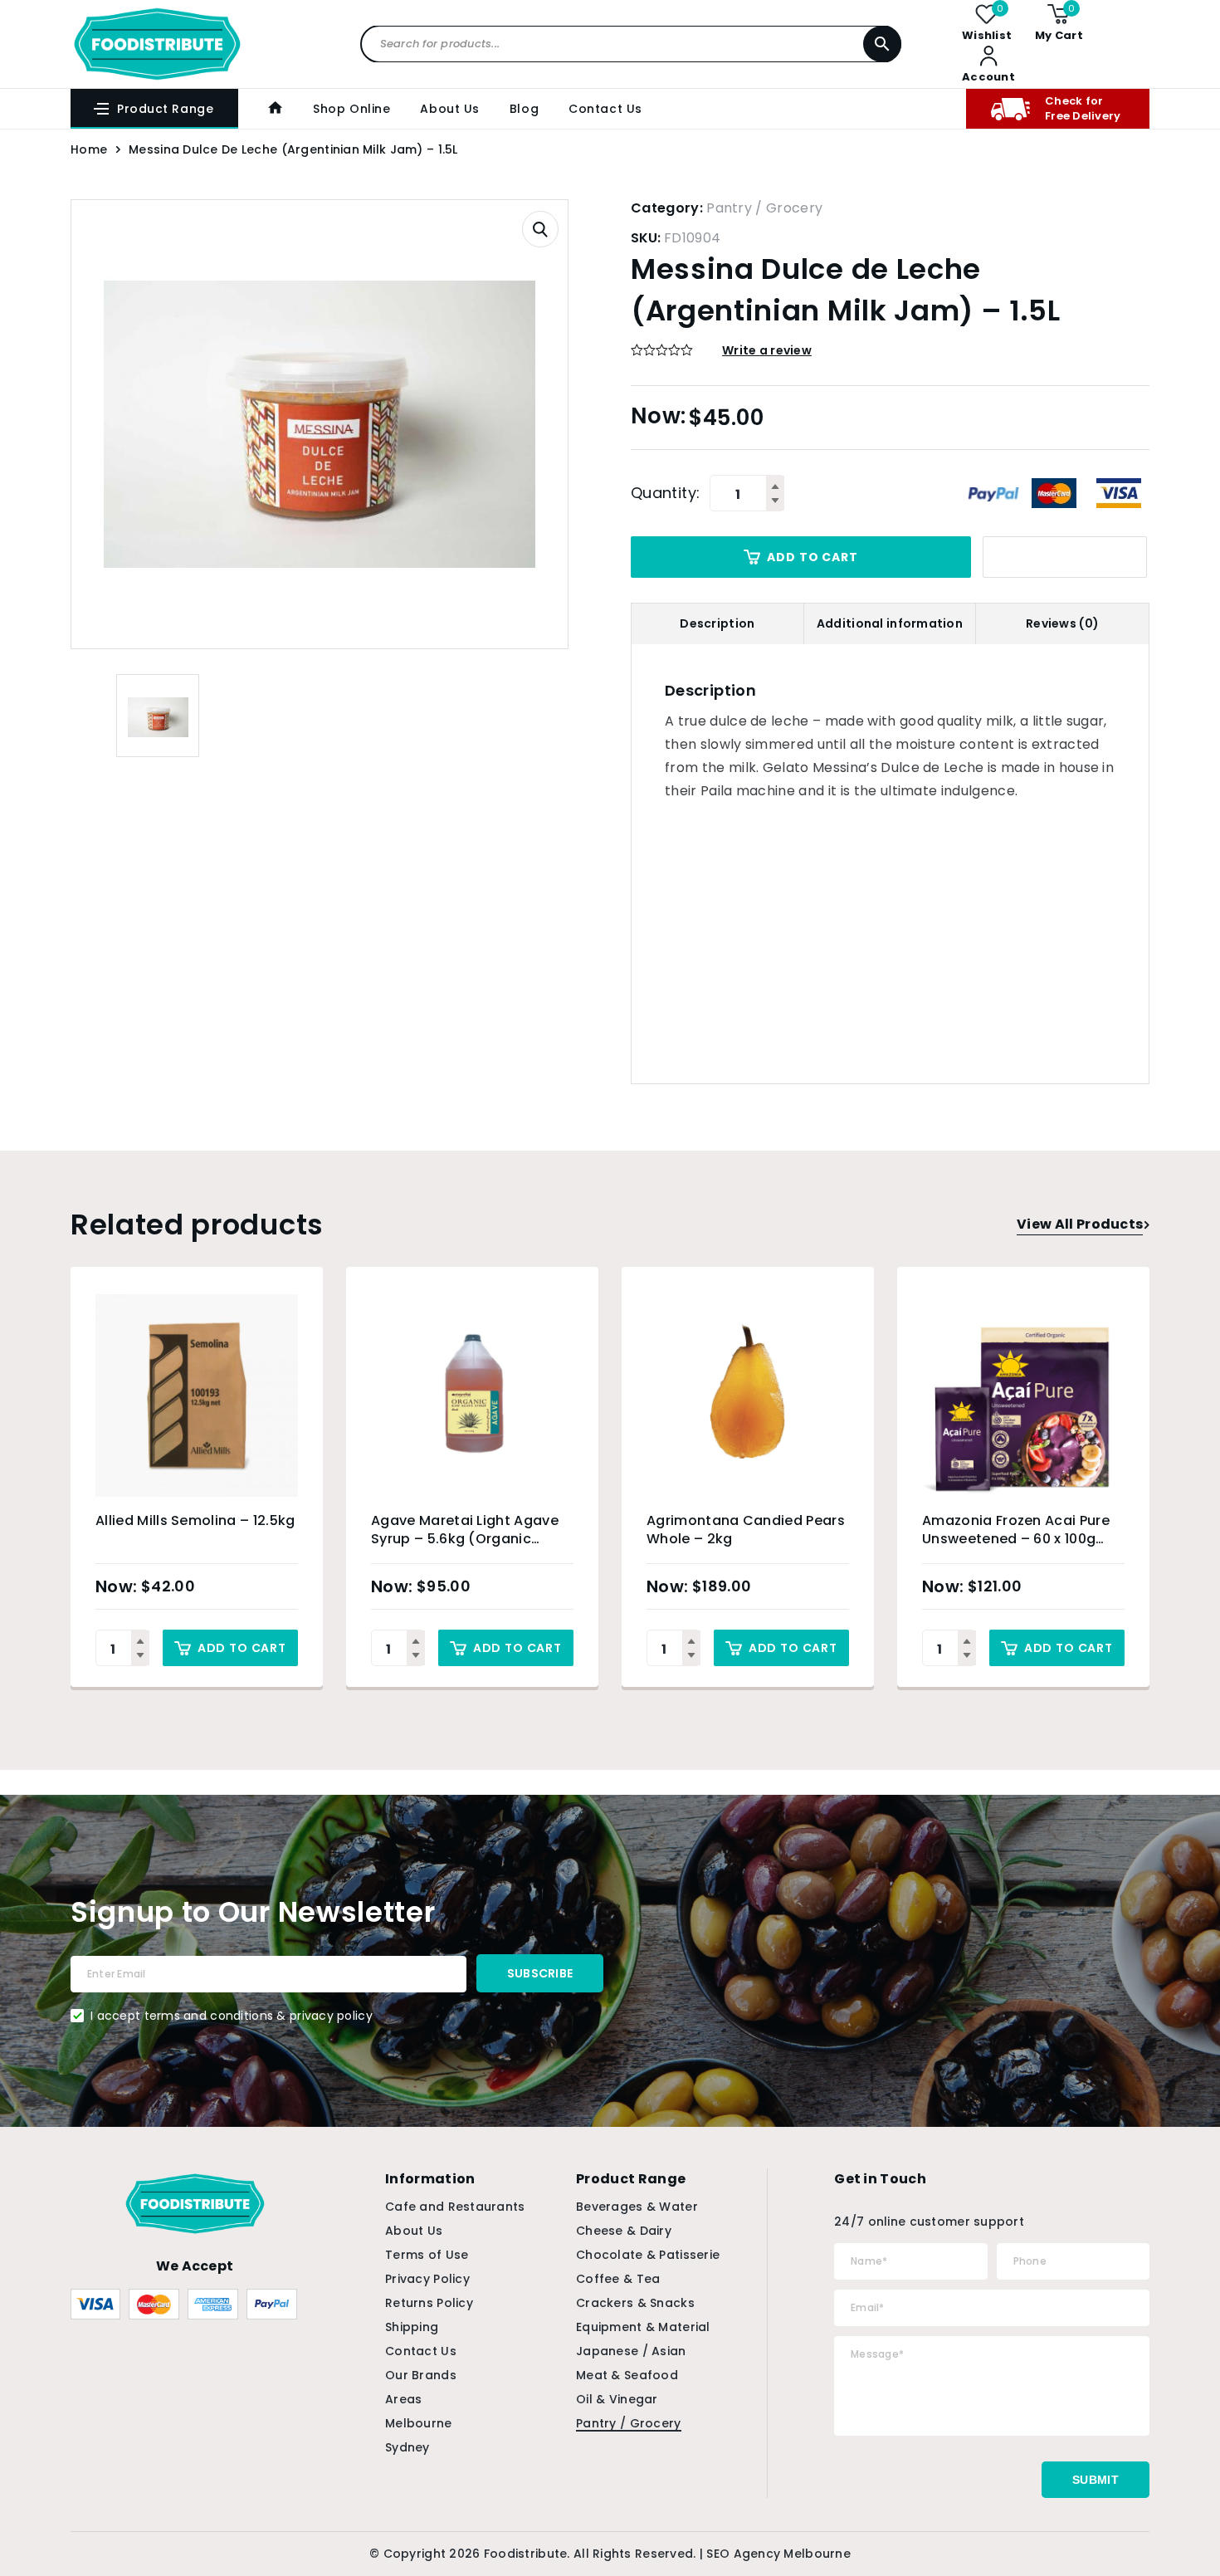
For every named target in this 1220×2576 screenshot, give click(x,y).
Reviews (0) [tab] (1062, 623)
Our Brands (421, 2375)
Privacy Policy (427, 2279)
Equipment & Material (643, 2327)
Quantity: (665, 493)
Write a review (767, 350)
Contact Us (605, 109)
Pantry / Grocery (764, 208)
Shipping (412, 2327)
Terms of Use (427, 2255)
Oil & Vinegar (617, 2399)
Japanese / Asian (631, 2351)
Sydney (407, 2447)
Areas (403, 2399)
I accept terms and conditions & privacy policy (232, 2016)
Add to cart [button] (242, 1648)
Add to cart (812, 557)
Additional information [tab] (890, 623)
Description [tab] (717, 623)
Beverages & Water (637, 2207)
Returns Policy (429, 2303)
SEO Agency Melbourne (778, 2554)
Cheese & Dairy (624, 2231)
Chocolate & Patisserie (648, 2255)
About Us (449, 109)
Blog (524, 109)
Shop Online (351, 109)
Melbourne (419, 2423)
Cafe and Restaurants (455, 2207)
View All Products (1080, 1224)
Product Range (165, 109)
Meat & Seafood (627, 2375)
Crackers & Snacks (635, 2303)
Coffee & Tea (618, 2279)
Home (89, 149)
